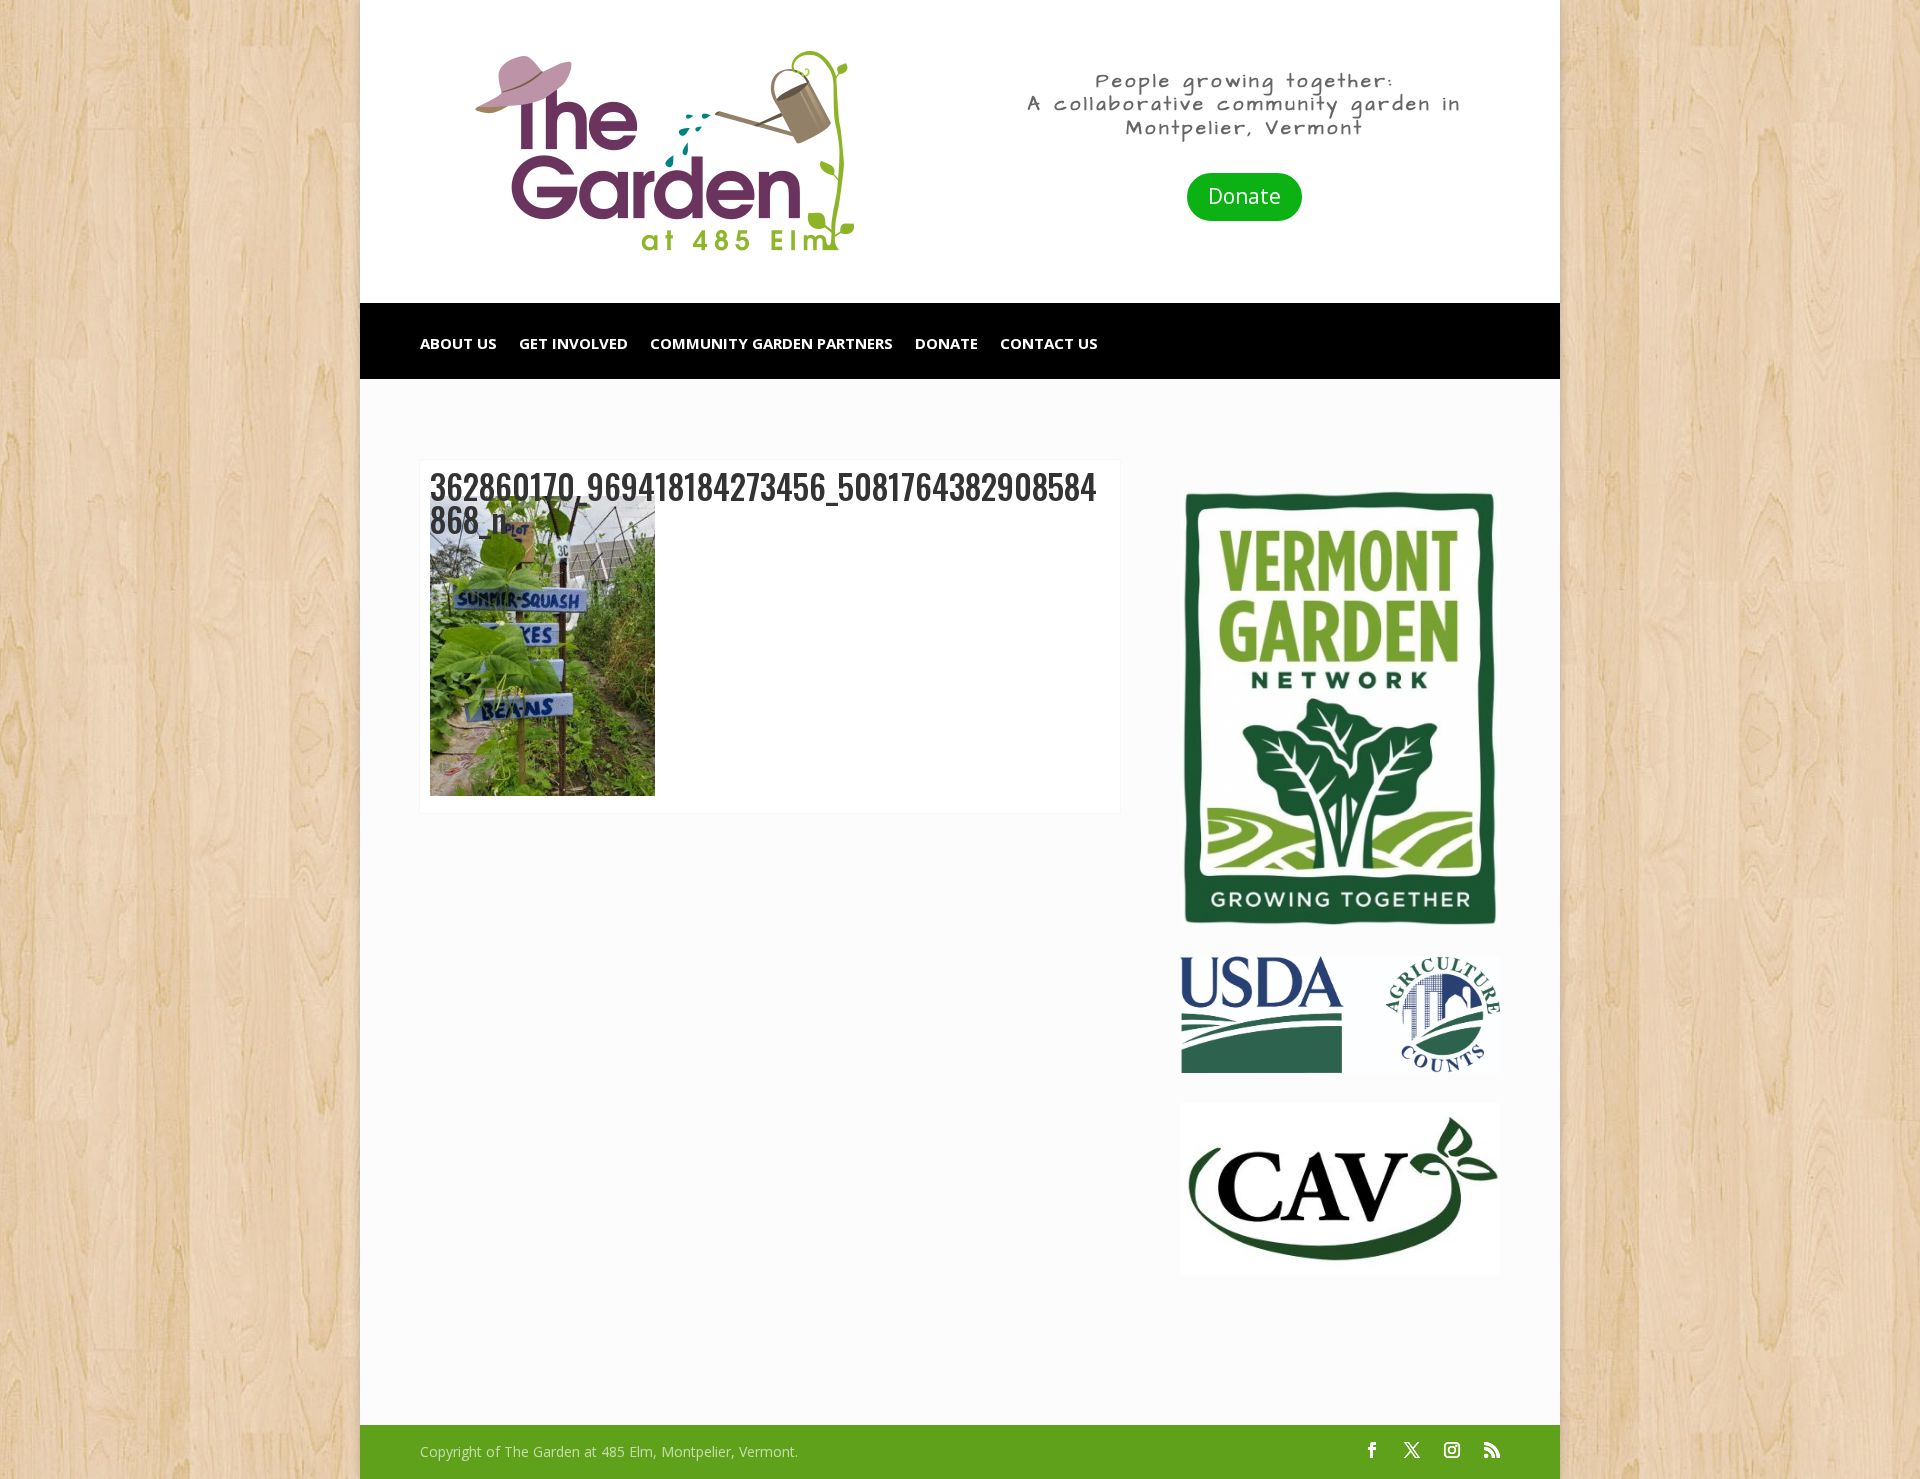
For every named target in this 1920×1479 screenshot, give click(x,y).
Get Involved (573, 344)
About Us (458, 344)
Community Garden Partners (771, 344)
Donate (1244, 196)
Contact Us (1049, 344)
